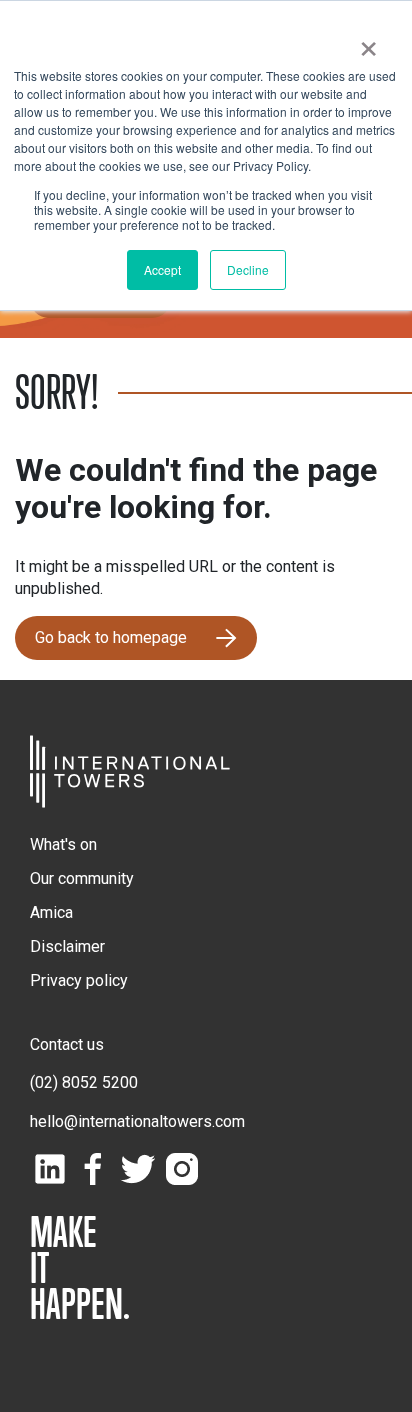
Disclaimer (67, 946)
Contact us (67, 1044)
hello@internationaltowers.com (137, 1121)
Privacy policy (79, 980)
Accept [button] (162, 269)
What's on (63, 844)
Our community (82, 878)
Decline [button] (248, 269)
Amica (51, 912)
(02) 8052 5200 (84, 1082)
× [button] (368, 42)
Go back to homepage (111, 637)
